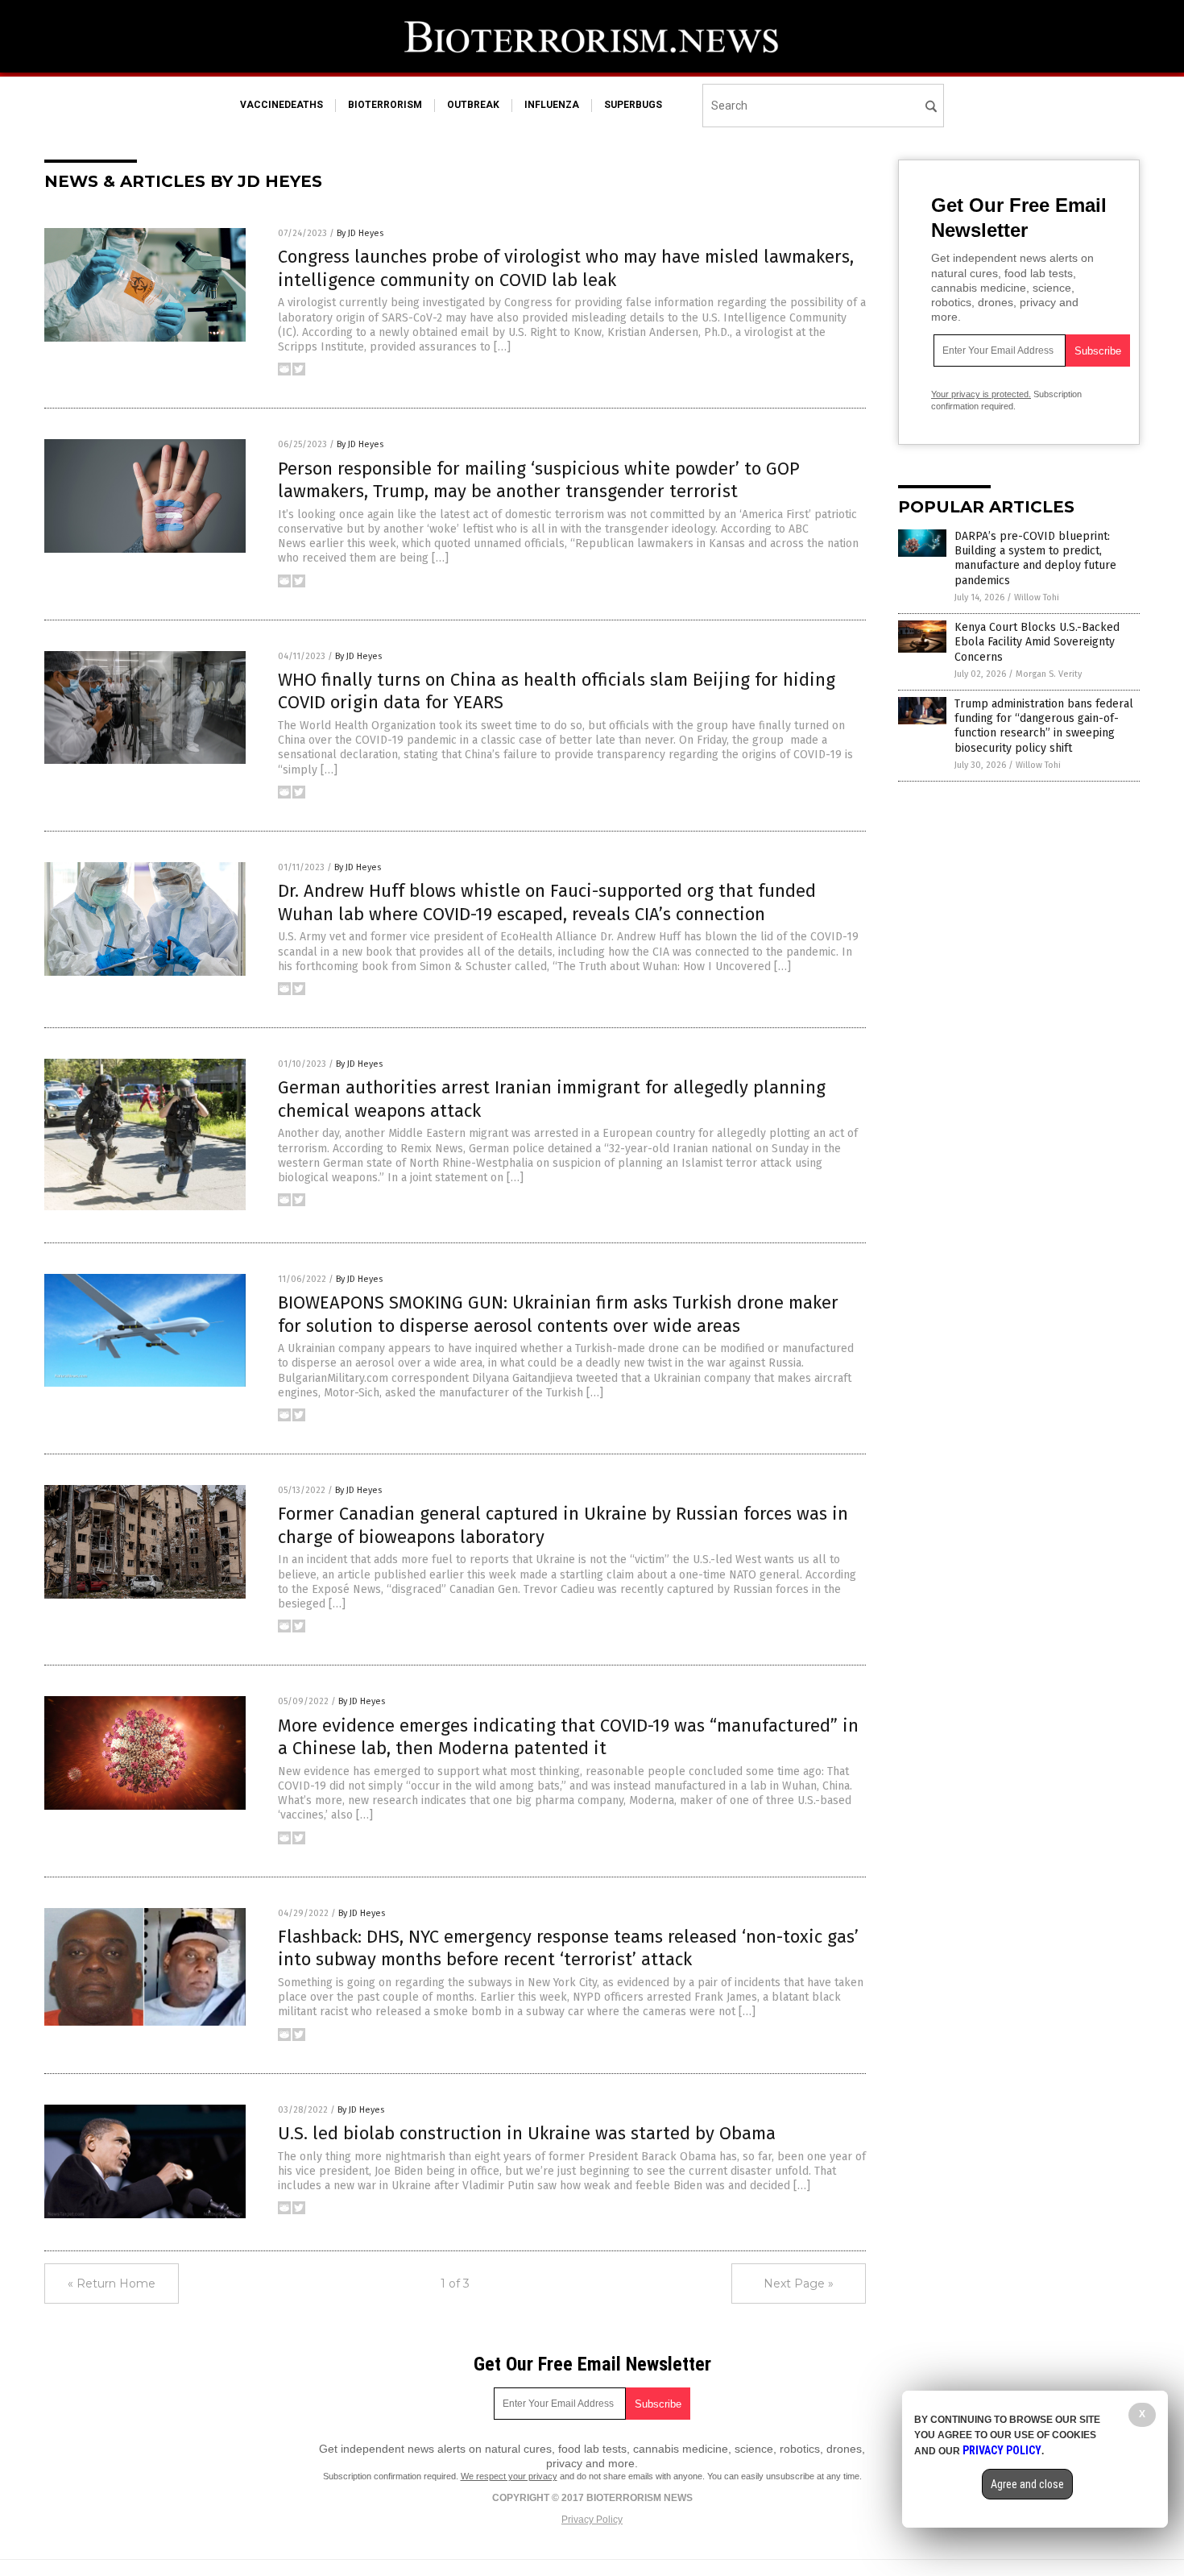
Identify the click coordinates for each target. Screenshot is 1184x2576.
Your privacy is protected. (981, 394)
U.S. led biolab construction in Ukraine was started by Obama (527, 2133)
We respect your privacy (509, 2476)
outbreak (473, 105)
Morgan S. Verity (1049, 674)
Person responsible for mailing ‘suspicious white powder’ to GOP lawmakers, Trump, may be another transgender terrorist (539, 480)
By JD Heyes (360, 233)
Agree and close (1027, 2484)
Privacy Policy (592, 2520)
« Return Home (112, 2284)
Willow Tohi (1037, 597)
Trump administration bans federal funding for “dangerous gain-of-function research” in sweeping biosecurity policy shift (1044, 726)
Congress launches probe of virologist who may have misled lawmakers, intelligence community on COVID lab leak (566, 268)
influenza (552, 105)
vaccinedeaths (282, 105)
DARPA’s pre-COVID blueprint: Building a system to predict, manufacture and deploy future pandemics (1035, 558)
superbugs (633, 105)
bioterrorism (385, 105)
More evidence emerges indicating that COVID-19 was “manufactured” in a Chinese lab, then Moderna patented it (568, 1737)
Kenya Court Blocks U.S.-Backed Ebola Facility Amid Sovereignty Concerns (1037, 642)
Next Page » (799, 2284)
